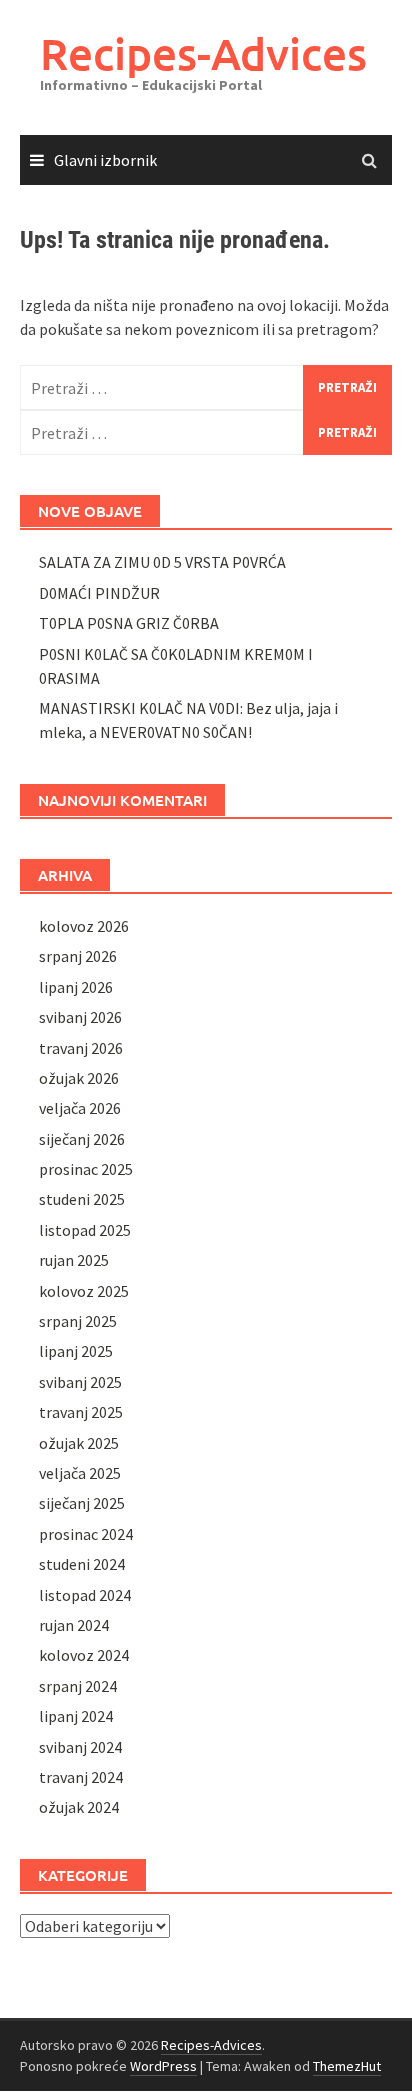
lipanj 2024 (76, 1716)
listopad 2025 (85, 1230)
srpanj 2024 (78, 1686)
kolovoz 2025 (84, 1291)
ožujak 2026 (79, 1078)
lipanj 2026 (76, 987)
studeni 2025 (82, 1199)
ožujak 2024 (79, 1807)
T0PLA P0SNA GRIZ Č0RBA (129, 623)
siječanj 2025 (82, 1503)
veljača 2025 (80, 1473)
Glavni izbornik (105, 160)
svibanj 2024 (80, 1747)
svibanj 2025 (80, 1382)
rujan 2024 (74, 1625)
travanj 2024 (81, 1777)
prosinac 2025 (86, 1169)
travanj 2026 (81, 1048)
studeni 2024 (82, 1564)
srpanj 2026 (78, 956)
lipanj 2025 (76, 1351)
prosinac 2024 (86, 1534)
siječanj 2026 (82, 1139)
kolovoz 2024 (84, 1655)
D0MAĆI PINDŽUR (99, 593)
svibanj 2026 (80, 1017)
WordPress (163, 2066)
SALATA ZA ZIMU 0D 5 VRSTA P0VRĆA (162, 562)
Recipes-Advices (203, 53)
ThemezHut (347, 2066)
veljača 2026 (80, 1108)
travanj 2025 (81, 1412)
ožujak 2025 (79, 1443)
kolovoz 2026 (84, 926)
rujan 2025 (74, 1260)
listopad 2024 (85, 1595)
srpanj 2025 (78, 1321)
